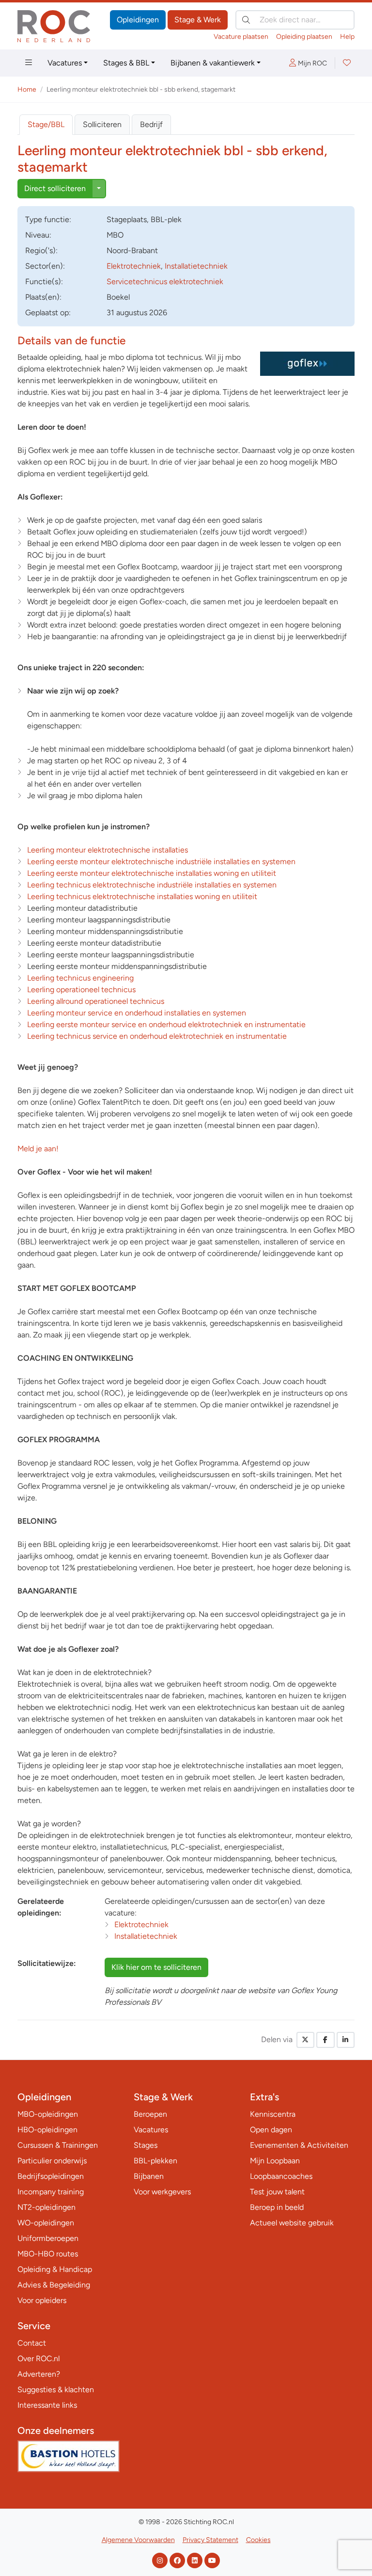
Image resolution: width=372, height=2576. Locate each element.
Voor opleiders (42, 2300)
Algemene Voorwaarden (138, 2540)
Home (27, 89)
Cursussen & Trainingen (58, 2145)
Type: (48, 219)
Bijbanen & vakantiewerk (213, 63)
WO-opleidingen (46, 2223)
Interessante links (47, 2405)
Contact (32, 2343)
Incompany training (51, 2192)
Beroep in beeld (277, 2207)
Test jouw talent (277, 2192)
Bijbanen (149, 2176)
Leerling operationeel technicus (81, 990)
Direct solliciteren (55, 188)
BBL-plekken (155, 2161)
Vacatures (65, 63)
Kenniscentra (273, 2114)
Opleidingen (138, 20)
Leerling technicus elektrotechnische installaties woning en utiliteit (142, 896)
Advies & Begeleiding (54, 2285)
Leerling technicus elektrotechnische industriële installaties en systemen (152, 885)
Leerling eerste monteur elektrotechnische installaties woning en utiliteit (152, 873)
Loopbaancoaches (281, 2176)
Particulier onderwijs (52, 2161)
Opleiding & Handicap (55, 2269)
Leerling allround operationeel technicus (96, 1001)
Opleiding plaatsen (304, 37)
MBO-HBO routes (48, 2254)
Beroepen (150, 2114)
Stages (146, 2145)
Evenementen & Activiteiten (299, 2145)
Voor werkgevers (162, 2192)
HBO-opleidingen (47, 2130)
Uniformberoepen (48, 2238)
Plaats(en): (43, 297)
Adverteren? (39, 2374)
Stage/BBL (46, 124)
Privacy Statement (210, 2540)
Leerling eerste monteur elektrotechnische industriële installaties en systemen (161, 861)
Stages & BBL (126, 63)
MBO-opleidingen (48, 2114)
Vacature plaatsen (241, 37)
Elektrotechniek (134, 266)
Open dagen (271, 2130)
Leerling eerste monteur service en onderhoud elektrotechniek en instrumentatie (166, 1024)
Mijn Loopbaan (275, 2161)
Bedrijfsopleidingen (51, 2176)
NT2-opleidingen (46, 2207)
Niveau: (38, 235)
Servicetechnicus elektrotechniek (165, 282)
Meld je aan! (38, 1149)
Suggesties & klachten (56, 2390)
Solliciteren (102, 124)
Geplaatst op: (48, 313)
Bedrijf (151, 124)
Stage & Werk (198, 20)
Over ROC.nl (39, 2359)
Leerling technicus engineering (80, 978)
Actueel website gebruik (292, 2223)
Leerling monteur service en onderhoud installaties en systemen (137, 1013)
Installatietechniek (196, 266)
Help (347, 37)
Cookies (258, 2540)
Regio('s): (41, 250)
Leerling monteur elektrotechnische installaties (108, 850)
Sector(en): (45, 266)
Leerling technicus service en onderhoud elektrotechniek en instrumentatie (157, 1036)
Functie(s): (44, 282)
